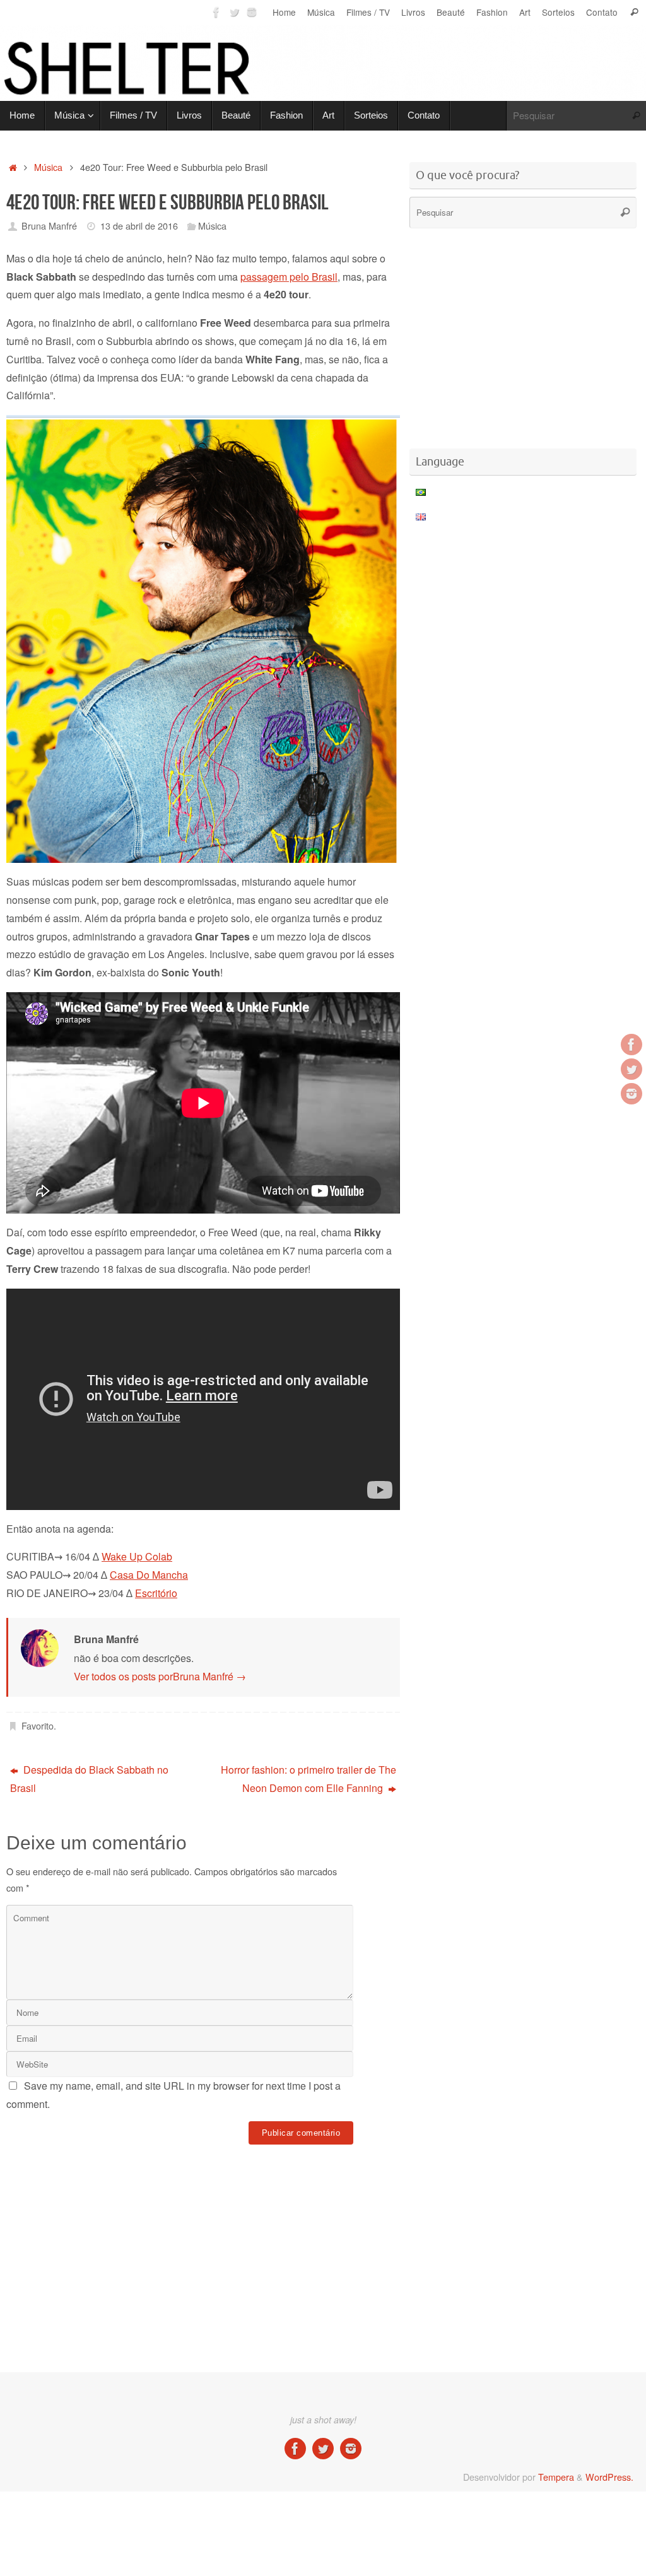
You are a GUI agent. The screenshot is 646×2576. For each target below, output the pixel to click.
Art (525, 12)
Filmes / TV (368, 12)
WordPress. (609, 2477)
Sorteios (558, 12)
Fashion (492, 12)
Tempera (556, 2477)
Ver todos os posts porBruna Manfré (160, 1676)
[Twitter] (234, 12)
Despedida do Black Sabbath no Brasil (89, 1779)
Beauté (451, 12)
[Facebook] (216, 12)
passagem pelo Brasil (289, 277)
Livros (413, 12)
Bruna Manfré (49, 225)
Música (321, 12)
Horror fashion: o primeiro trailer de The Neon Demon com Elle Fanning (308, 1779)
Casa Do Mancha (149, 1575)
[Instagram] (252, 12)
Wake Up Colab (137, 1556)
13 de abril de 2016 (139, 225)
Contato (602, 12)
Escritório (156, 1593)
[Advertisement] (236, 2187)
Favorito (38, 1725)
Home (284, 12)
